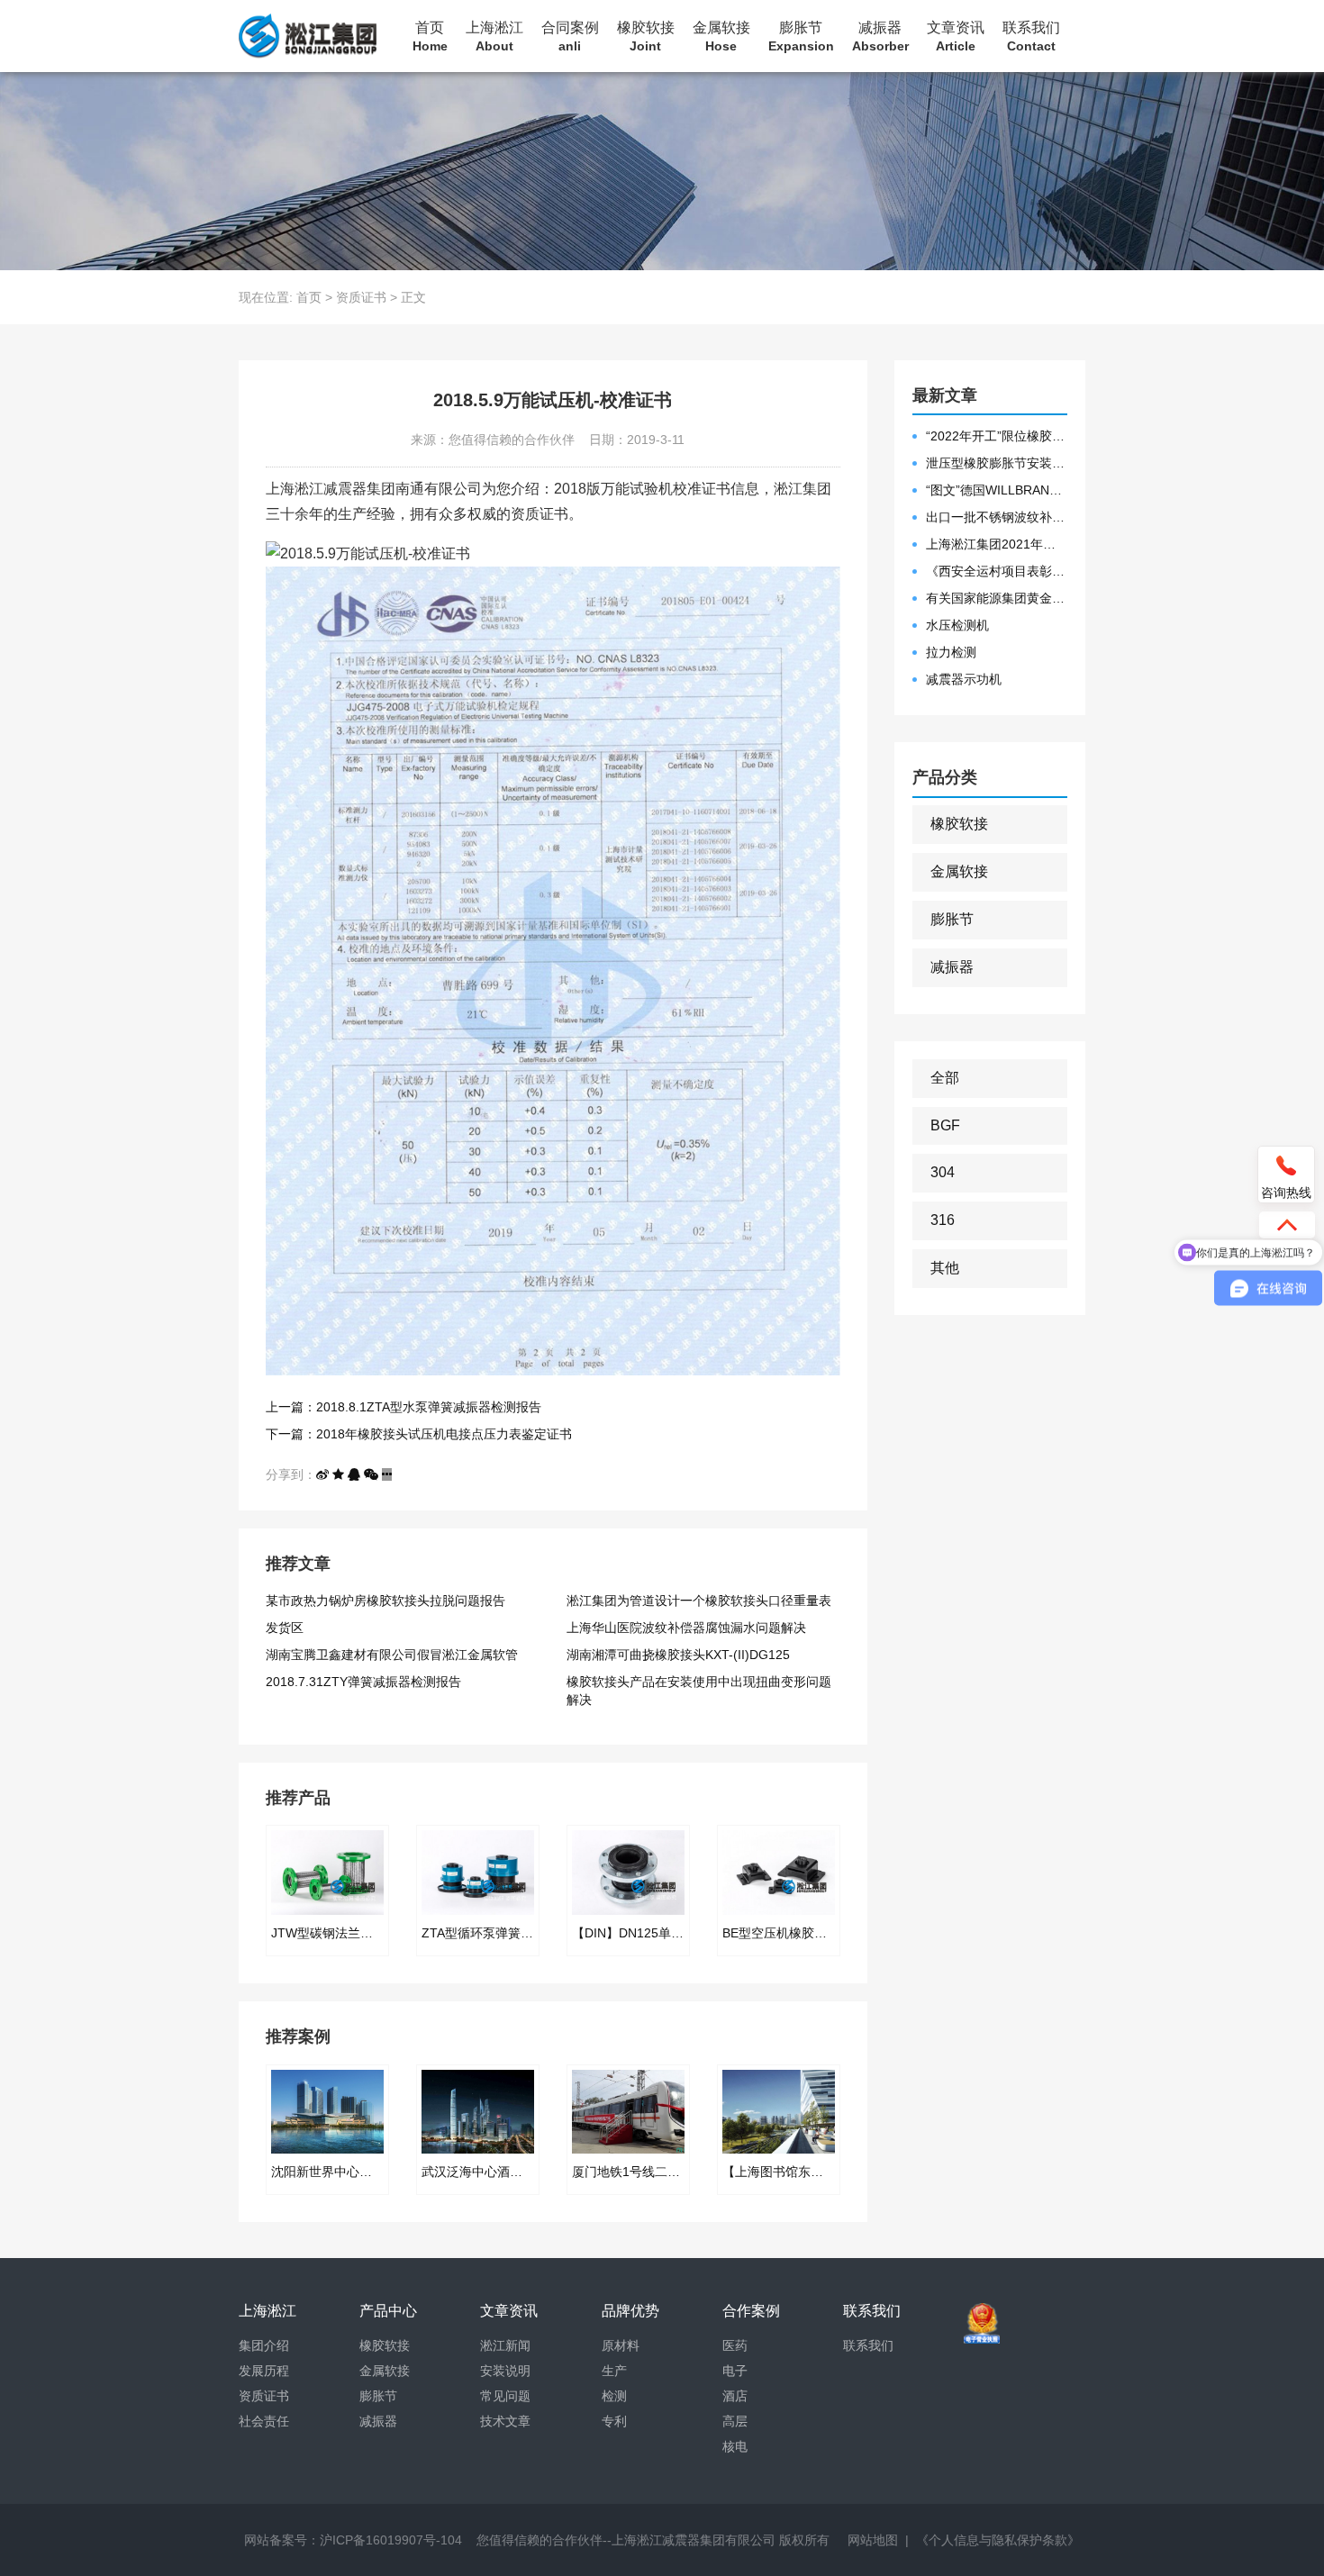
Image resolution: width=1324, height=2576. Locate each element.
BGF (945, 1125)
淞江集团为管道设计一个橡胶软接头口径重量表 (699, 1601)
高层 (735, 2421)
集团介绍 (264, 2345)
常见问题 (505, 2396)
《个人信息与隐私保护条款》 (998, 2540)
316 (943, 1220)
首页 (430, 36)
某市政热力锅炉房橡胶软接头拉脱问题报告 (385, 1601)
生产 (614, 2371)
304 (943, 1172)
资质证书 (361, 297)
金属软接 (721, 36)
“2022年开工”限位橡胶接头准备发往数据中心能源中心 (997, 436)
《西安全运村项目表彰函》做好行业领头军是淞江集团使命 (997, 571)
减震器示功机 (964, 679)
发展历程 (264, 2371)
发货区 (285, 1628)
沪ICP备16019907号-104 (391, 2540)
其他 (945, 1268)
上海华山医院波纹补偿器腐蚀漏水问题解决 (686, 1628)
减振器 (880, 36)
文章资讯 (956, 36)
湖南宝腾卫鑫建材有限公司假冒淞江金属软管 (392, 1655)
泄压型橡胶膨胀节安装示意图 (997, 463)
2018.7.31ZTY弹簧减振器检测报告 (363, 1682)
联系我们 (1031, 36)
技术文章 (505, 2421)
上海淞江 (494, 36)
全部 (945, 1078)
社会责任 (264, 2421)
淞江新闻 (505, 2345)
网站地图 (873, 2540)
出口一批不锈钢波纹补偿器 (997, 517)
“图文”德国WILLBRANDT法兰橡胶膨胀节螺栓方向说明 (997, 490)
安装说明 (505, 2371)
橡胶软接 (646, 36)
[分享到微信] (371, 1474)
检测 (614, 2396)
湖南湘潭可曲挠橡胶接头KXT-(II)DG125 (678, 1655)
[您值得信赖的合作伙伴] (308, 36)
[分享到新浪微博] (322, 1474)
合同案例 (570, 36)
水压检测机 (957, 625)
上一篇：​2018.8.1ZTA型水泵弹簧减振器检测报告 (404, 1407)
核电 (735, 2446)
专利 (614, 2421)
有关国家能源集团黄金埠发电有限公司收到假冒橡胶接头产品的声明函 (997, 598)
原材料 (621, 2345)
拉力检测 (951, 652)
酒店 (735, 2396)
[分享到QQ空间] (338, 1474)
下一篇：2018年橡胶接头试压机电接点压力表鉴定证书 (419, 1434)
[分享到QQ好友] (354, 1474)
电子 (735, 2371)
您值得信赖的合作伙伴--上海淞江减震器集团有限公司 (626, 2540)
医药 (735, 2345)
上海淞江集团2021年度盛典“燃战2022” (997, 544)
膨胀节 (801, 36)
